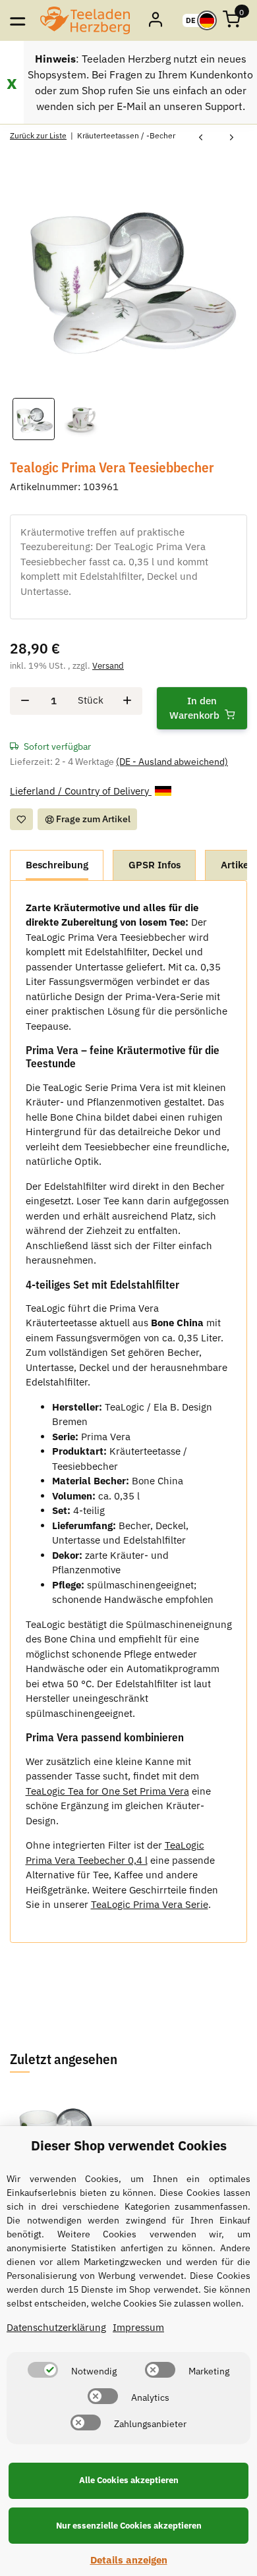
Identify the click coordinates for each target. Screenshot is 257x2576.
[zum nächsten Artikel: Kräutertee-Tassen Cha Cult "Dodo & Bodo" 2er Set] (232, 138)
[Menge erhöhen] (127, 701)
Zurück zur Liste (38, 135)
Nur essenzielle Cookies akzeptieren (129, 2526)
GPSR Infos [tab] (155, 865)
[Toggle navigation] (17, 20)
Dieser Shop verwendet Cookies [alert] (129, 2145)
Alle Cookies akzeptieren (129, 2480)
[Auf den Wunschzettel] (21, 819)
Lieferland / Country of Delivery (81, 791)
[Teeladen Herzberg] (85, 20)
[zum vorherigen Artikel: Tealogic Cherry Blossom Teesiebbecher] (201, 138)
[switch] (43, 2370)
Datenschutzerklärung (56, 2327)
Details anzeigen (129, 2560)
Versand (108, 666)
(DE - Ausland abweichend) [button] (172, 762)
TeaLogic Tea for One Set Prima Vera (107, 1791)
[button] (157, 20)
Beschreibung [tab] (57, 865)
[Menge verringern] (25, 701)
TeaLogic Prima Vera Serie (150, 1904)
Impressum (138, 2327)
